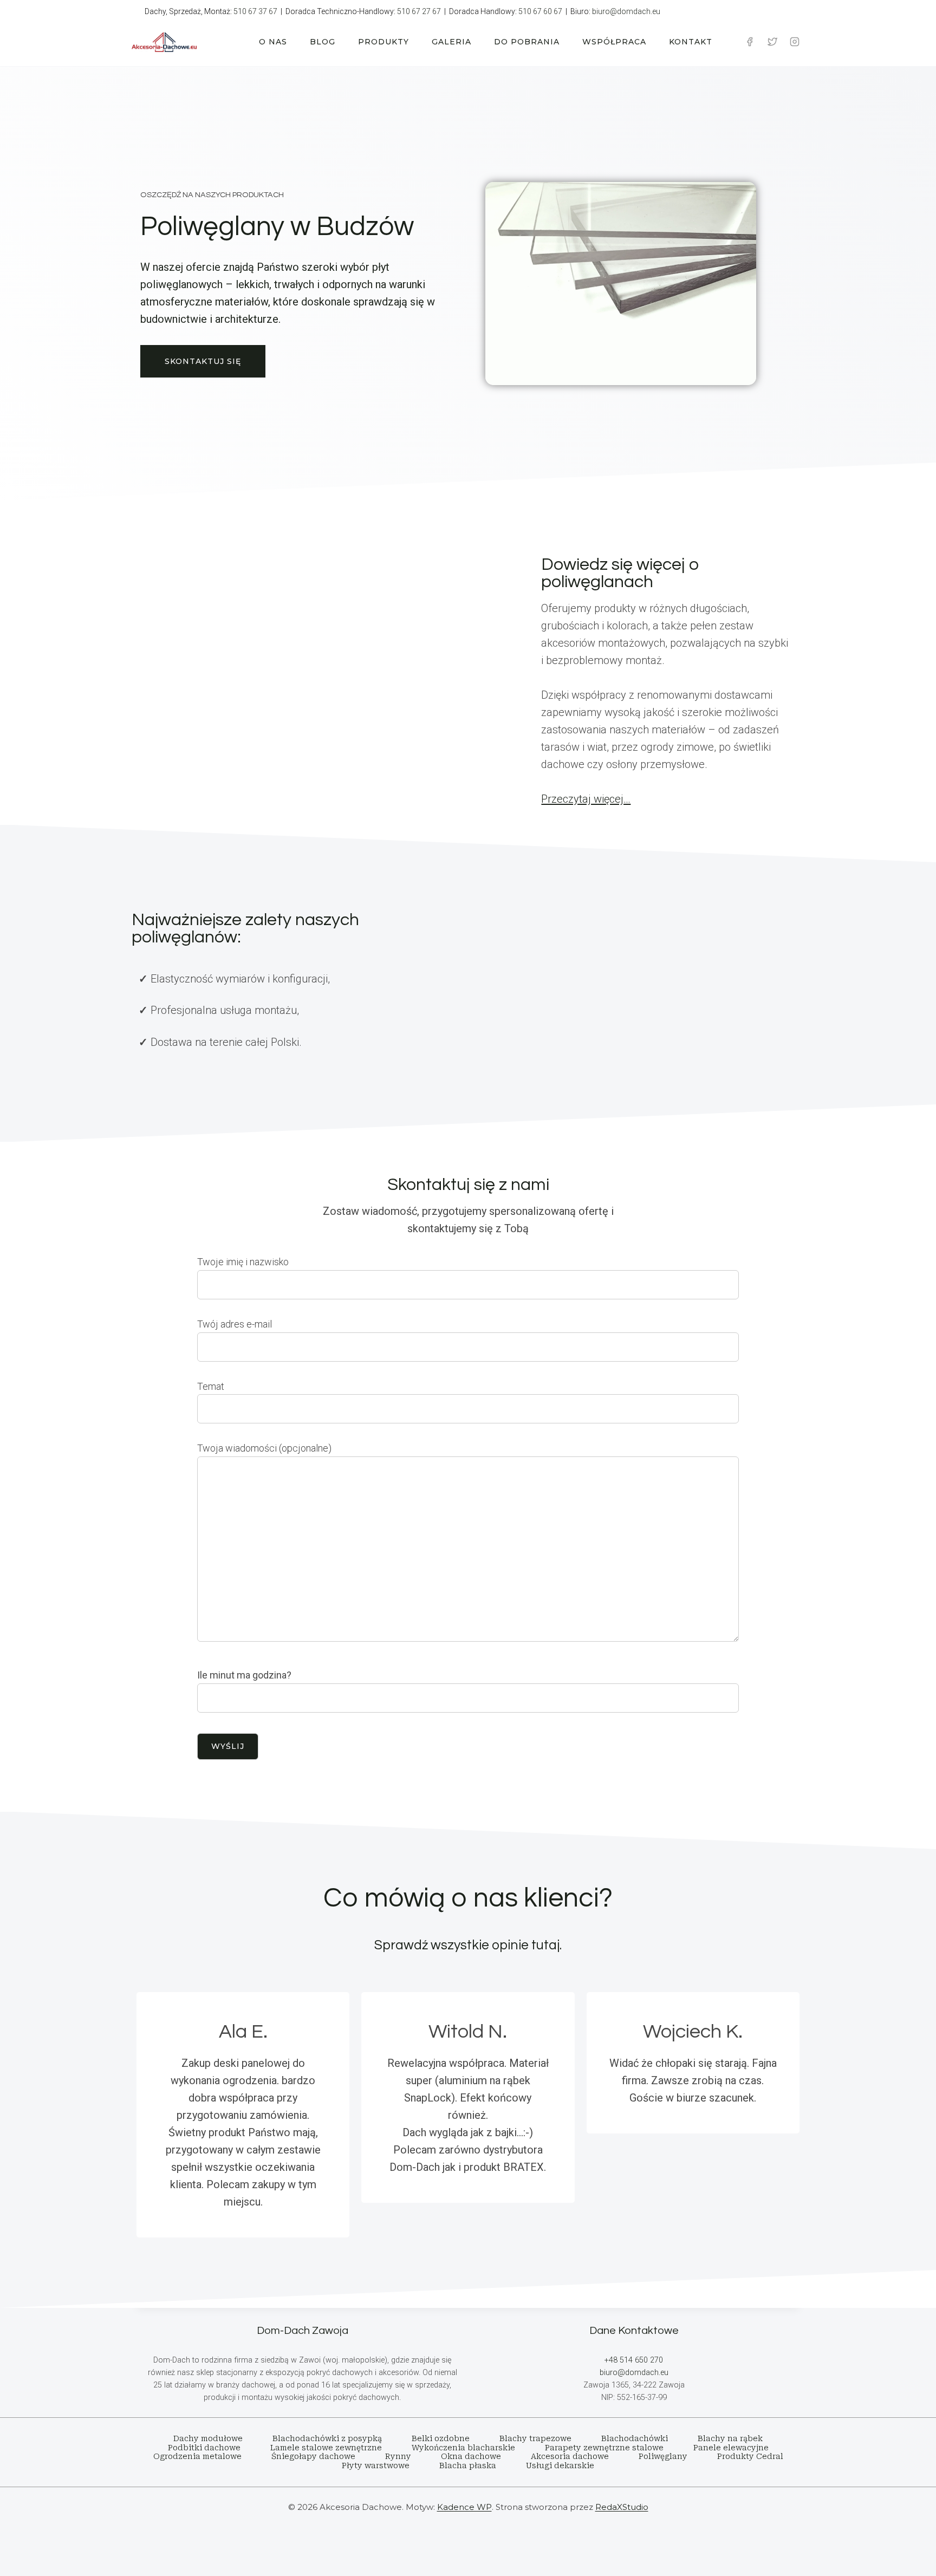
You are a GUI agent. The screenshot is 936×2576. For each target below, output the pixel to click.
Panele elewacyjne (731, 2448)
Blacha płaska (468, 2466)
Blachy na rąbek (730, 2438)
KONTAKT (691, 42)
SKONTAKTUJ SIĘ (203, 361)
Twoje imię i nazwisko (243, 1262)
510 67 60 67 (540, 11)
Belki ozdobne (441, 2438)
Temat (211, 1386)
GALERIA (451, 42)
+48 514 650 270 (634, 2360)
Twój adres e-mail (235, 1324)
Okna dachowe (471, 2456)
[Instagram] (795, 42)
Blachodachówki (635, 2438)
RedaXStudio (622, 2507)
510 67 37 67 (255, 11)
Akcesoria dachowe (570, 2456)
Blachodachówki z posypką (327, 2438)
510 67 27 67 (419, 11)
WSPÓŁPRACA (614, 42)
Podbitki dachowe (204, 2448)
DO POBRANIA (527, 42)
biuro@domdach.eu (626, 11)
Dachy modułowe (208, 2438)
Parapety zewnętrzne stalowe (604, 2448)
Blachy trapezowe (535, 2438)
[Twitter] (772, 42)
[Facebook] (750, 42)
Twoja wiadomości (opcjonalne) (264, 1448)
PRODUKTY (383, 42)
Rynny (398, 2456)
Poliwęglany (663, 2456)
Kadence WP (464, 2507)
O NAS (273, 42)
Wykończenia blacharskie (463, 2448)
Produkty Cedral (750, 2456)
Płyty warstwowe (376, 2466)
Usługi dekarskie (560, 2466)
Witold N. (468, 2032)
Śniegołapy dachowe (313, 2456)
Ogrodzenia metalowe (197, 2456)
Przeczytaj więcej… (586, 799)
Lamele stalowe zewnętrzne (326, 2448)
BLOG (323, 42)
